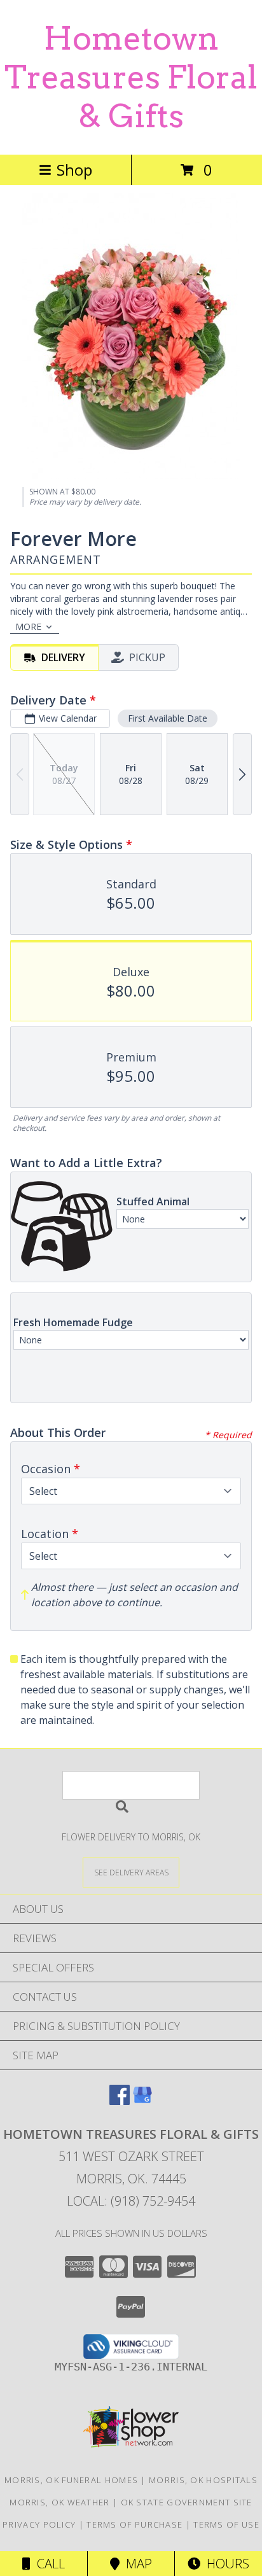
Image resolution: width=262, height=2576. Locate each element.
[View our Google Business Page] (142, 2101)
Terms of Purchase (134, 2524)
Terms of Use (226, 2524)
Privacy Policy (39, 2524)
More (28, 626)
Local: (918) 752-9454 (131, 2201)
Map (136, 2564)
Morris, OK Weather (59, 2502)
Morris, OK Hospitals (203, 2480)
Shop (74, 170)
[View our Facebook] (120, 2101)
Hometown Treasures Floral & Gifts (131, 77)
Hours (225, 2564)
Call (48, 2564)
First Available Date (168, 718)
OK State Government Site (187, 2502)
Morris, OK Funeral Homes (71, 2480)
